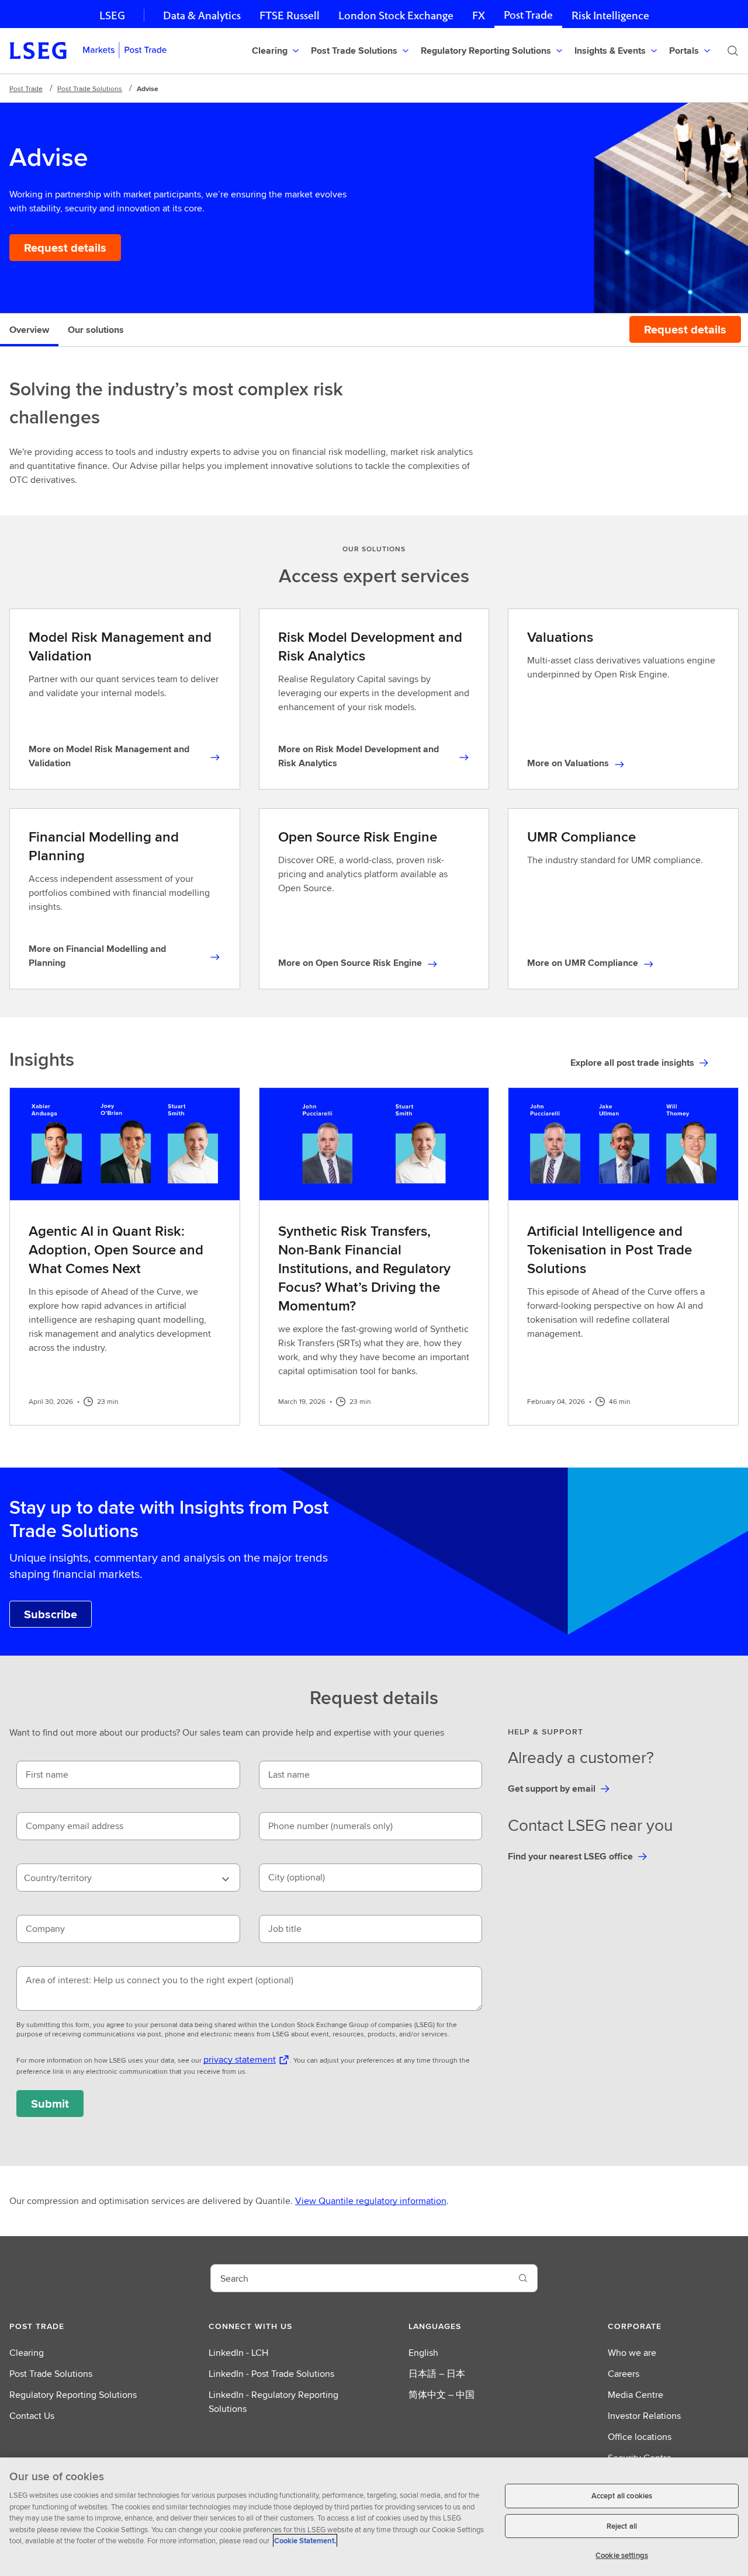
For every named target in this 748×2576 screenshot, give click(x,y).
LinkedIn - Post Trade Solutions (271, 2374)
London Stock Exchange (396, 15)
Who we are (632, 2353)
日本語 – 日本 (437, 2374)
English (423, 2353)
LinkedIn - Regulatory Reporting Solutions (273, 2402)
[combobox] (128, 1878)
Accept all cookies (622, 2496)
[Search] (733, 51)
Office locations (640, 2437)
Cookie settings (622, 2555)
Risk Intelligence (610, 15)
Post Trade (528, 15)
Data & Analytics (202, 15)
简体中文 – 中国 (441, 2395)
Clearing (27, 2353)
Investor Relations (644, 2416)
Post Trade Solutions (90, 88)
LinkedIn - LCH (238, 2353)
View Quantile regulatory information (371, 2201)
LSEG (112, 15)
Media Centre (636, 2395)
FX (479, 15)
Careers (624, 2374)
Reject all (622, 2526)
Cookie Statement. (305, 2541)
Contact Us (32, 2416)
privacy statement (240, 2059)
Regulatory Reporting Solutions (73, 2395)
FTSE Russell (290, 15)
